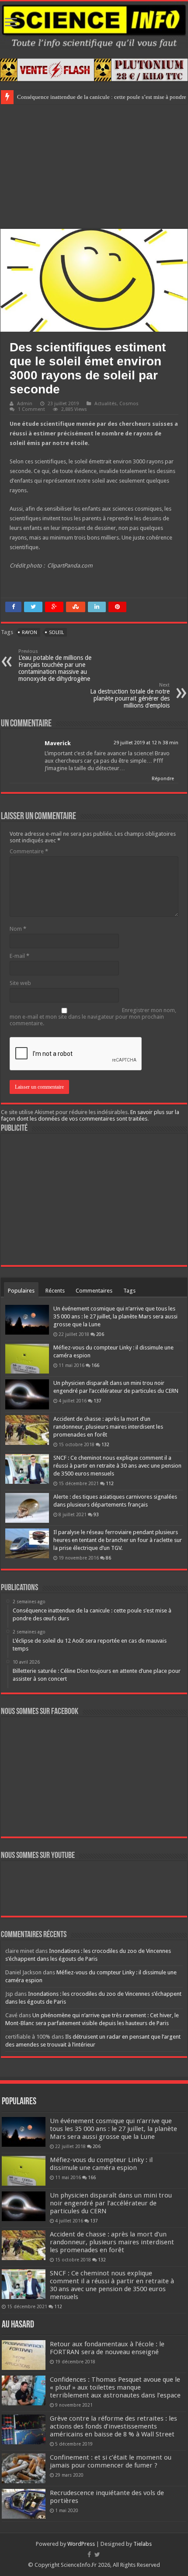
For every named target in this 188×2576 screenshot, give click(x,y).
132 (105, 1444)
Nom (18, 929)
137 (97, 1401)
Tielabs (143, 2544)
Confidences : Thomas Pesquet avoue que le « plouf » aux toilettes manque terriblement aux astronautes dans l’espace (115, 2387)
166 (95, 1365)
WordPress (81, 2544)
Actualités (106, 404)
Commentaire (29, 851)
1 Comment (31, 409)
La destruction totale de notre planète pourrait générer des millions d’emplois (130, 696)
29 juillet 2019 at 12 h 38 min (146, 743)
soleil (56, 633)
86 (108, 1558)
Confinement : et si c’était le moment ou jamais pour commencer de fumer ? (111, 2461)
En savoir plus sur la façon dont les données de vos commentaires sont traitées (90, 1115)
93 (96, 1514)
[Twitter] (97, 2555)
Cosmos (129, 404)
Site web (20, 983)
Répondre (163, 779)
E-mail (19, 956)
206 (100, 1334)
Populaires (21, 1291)
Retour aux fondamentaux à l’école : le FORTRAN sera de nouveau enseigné (107, 2348)
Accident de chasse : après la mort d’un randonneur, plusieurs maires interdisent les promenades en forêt (108, 1427)
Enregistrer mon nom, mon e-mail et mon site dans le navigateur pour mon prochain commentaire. (93, 1017)
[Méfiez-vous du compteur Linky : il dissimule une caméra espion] (27, 1359)
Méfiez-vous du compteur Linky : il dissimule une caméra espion (101, 2164)
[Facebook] (89, 2555)
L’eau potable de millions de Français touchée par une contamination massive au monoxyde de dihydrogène (55, 665)
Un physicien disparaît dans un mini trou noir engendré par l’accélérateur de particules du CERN (111, 2203)
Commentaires (94, 1291)
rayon (30, 633)
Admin (25, 404)
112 (110, 1483)
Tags (129, 1291)
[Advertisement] (94, 165)
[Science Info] (94, 25)
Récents (55, 1291)
